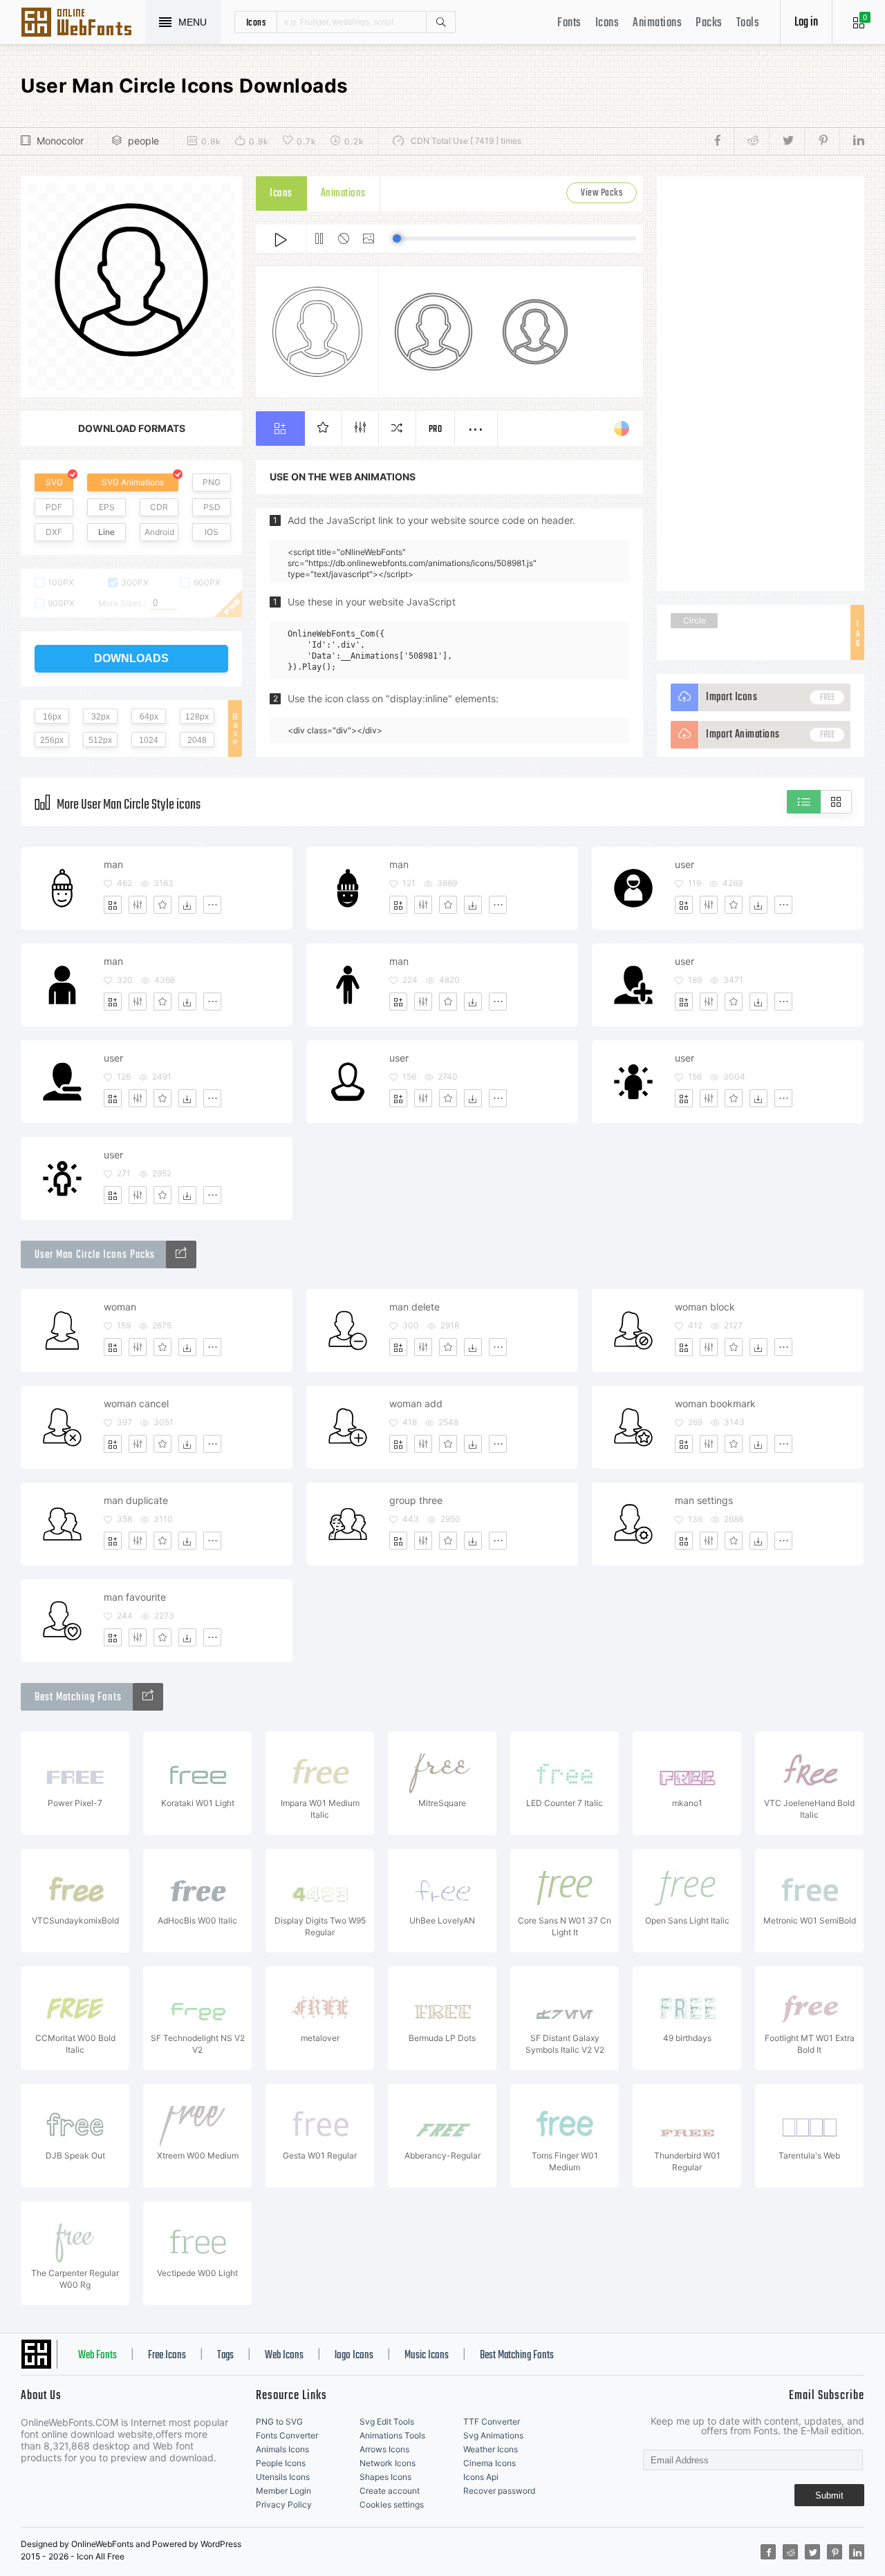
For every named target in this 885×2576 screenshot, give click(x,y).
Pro (436, 430)
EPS (107, 507)
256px (52, 740)
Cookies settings (392, 2504)
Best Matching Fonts (517, 2356)
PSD (212, 507)
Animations (657, 23)
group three (416, 1500)
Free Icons (167, 2356)
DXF (54, 532)
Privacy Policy (284, 2504)
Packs (709, 23)
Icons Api (481, 2477)
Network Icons (388, 2463)
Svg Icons (83, 23)
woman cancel (136, 1403)
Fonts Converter (287, 2435)
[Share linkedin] (852, 141)
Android (159, 532)
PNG (212, 482)
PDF (54, 507)
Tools (748, 23)
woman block (705, 1307)
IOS (212, 532)
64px (149, 717)
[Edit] (138, 905)
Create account (390, 2491)
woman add (416, 1403)
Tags (225, 2356)
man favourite (135, 1597)
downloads (131, 658)
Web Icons (284, 2356)
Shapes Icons (385, 2477)
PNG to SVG (279, 2422)
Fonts (569, 23)
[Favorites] (162, 905)
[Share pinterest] (822, 141)
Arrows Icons (384, 2449)
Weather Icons (491, 2449)
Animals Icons (282, 2449)
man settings (704, 1500)
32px (101, 717)
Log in (806, 22)
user (684, 864)
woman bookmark (715, 1403)
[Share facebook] (721, 141)
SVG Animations (133, 482)
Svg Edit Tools (387, 2422)
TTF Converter (492, 2422)
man (113, 864)
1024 (149, 740)
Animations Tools (392, 2435)
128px (197, 717)
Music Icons (427, 2356)
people (143, 141)
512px (100, 740)
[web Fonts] (148, 1697)
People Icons (281, 2463)
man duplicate (136, 1500)
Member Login (283, 2491)
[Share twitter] (786, 141)
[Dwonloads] (187, 905)
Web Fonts (97, 2356)
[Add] (113, 905)
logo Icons (354, 2356)
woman (120, 1307)
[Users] (181, 1254)
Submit (829, 2495)
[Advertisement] (761, 384)
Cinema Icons (490, 2463)
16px (52, 717)
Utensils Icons (283, 2477)
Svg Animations (493, 2435)
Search (440, 22)
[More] (212, 905)
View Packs (602, 193)
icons (256, 22)
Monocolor (60, 141)
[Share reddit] (751, 141)
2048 (197, 740)
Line (106, 532)
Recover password (499, 2491)
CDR (159, 507)
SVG (54, 482)
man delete (414, 1307)
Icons (607, 23)
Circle (695, 620)
